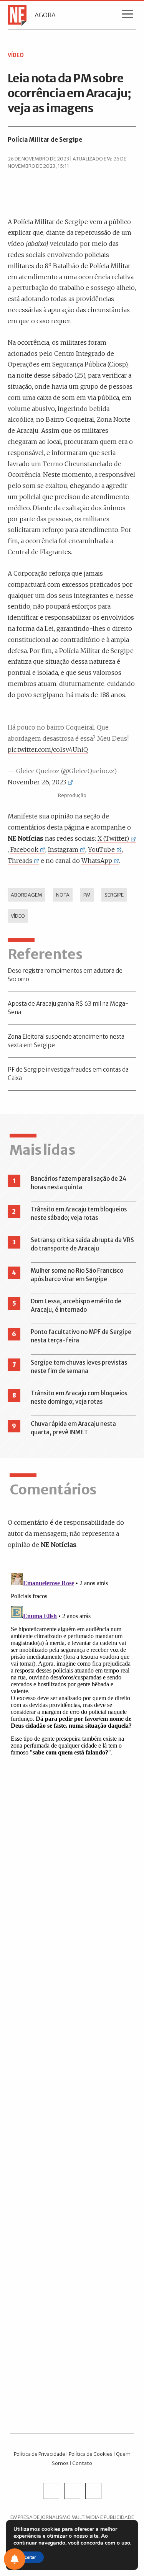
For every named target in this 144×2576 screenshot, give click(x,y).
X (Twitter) (113, 838)
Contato (82, 2463)
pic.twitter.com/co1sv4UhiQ (48, 750)
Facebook (24, 849)
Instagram (63, 849)
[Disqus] (72, 1666)
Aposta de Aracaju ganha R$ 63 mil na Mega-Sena (68, 1008)
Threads (20, 861)
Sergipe (114, 895)
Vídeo (18, 916)
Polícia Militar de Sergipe (45, 140)
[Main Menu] (127, 16)
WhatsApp (97, 861)
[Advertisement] (72, 2100)
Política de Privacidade (40, 2454)
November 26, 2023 (37, 782)
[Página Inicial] (15, 15)
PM (87, 895)
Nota (63, 895)
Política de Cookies (91, 2454)
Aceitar (29, 2557)
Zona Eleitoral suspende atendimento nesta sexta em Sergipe (66, 1041)
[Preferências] (15, 2559)
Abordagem (26, 895)
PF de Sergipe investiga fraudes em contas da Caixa (68, 1074)
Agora (45, 15)
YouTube (101, 849)
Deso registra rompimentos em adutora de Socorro (65, 975)
